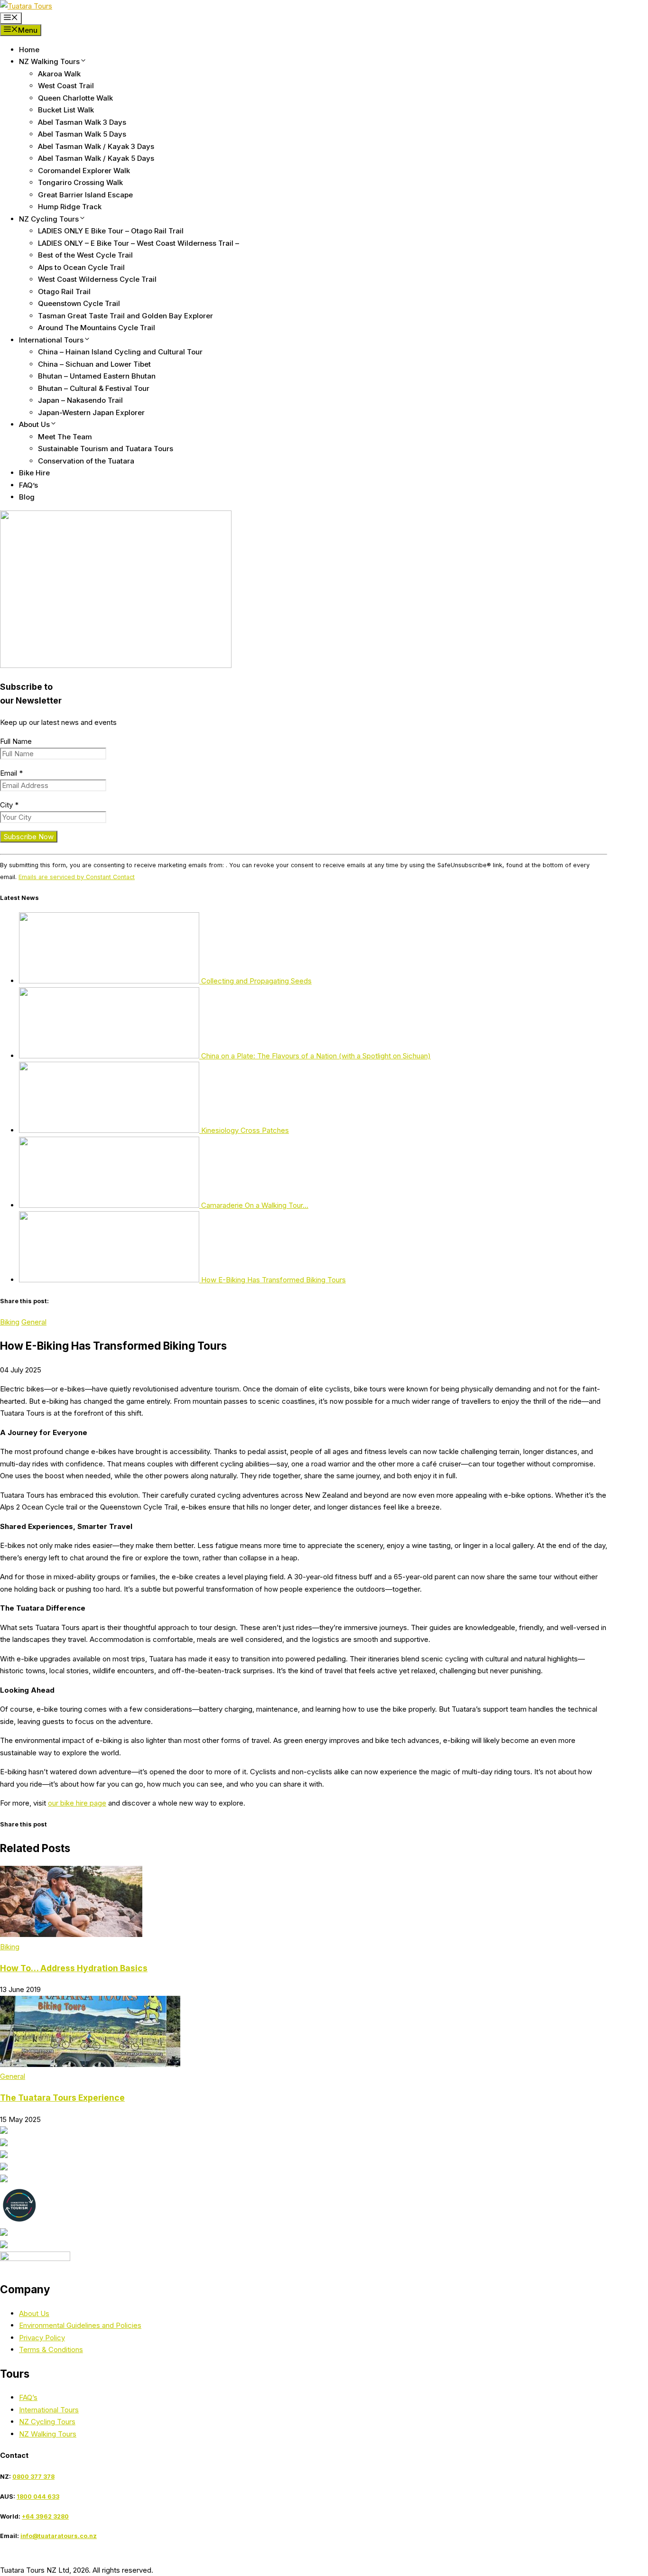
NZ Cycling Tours (49, 219)
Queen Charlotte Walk (75, 98)
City (9, 805)
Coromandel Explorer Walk (84, 171)
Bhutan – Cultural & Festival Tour (94, 388)
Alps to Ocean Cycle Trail (81, 267)
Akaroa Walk (59, 74)
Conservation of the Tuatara (86, 461)
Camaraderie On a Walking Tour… (254, 1205)
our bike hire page (77, 1803)
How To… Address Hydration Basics (74, 1968)
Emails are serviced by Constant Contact (77, 877)
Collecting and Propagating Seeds (255, 981)
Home (29, 50)
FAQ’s (28, 485)
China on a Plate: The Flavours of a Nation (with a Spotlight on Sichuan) (315, 1056)
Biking (10, 1322)
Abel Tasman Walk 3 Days (82, 122)
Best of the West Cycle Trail (85, 255)
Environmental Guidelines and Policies (80, 2325)
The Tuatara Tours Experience (62, 2098)
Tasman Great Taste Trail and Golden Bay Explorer (125, 316)
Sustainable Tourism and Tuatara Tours (106, 449)
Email (11, 773)
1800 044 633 (38, 2497)
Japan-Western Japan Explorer (91, 412)
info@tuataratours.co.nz (59, 2536)
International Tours (51, 340)
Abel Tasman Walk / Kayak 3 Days (96, 146)
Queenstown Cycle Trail (79, 303)
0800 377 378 (33, 2477)
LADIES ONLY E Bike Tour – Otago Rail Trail (111, 231)
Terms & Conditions (51, 2349)
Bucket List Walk (66, 110)
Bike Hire (34, 473)
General (34, 1322)
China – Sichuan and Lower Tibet (94, 364)
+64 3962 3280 (45, 2516)
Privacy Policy (42, 2338)
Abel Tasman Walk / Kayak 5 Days (96, 158)
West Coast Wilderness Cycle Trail (97, 279)
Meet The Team (65, 437)
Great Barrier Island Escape (85, 195)
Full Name (16, 741)
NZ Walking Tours (49, 61)
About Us (34, 424)
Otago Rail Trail (64, 292)
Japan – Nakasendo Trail (80, 400)
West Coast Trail (66, 86)
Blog (27, 497)
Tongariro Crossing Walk (80, 182)
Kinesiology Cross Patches (244, 1130)
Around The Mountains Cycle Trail (97, 328)
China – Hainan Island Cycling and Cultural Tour (120, 352)
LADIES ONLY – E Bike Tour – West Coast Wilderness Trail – (139, 243)
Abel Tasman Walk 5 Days (82, 134)
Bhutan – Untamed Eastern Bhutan (97, 376)
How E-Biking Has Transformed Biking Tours (273, 1280)
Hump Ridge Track (70, 207)
